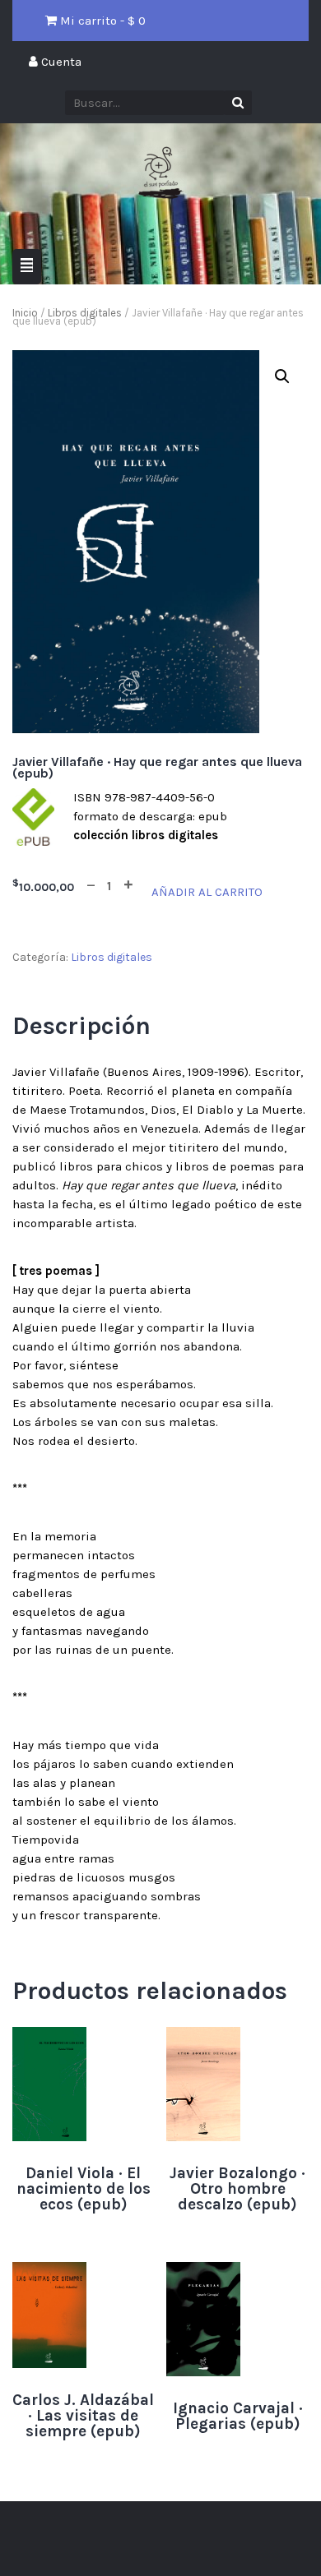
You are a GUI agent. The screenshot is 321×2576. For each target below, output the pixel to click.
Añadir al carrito (207, 892)
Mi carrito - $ (101, 21)
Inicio (25, 313)
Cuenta (60, 62)
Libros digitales (85, 313)
